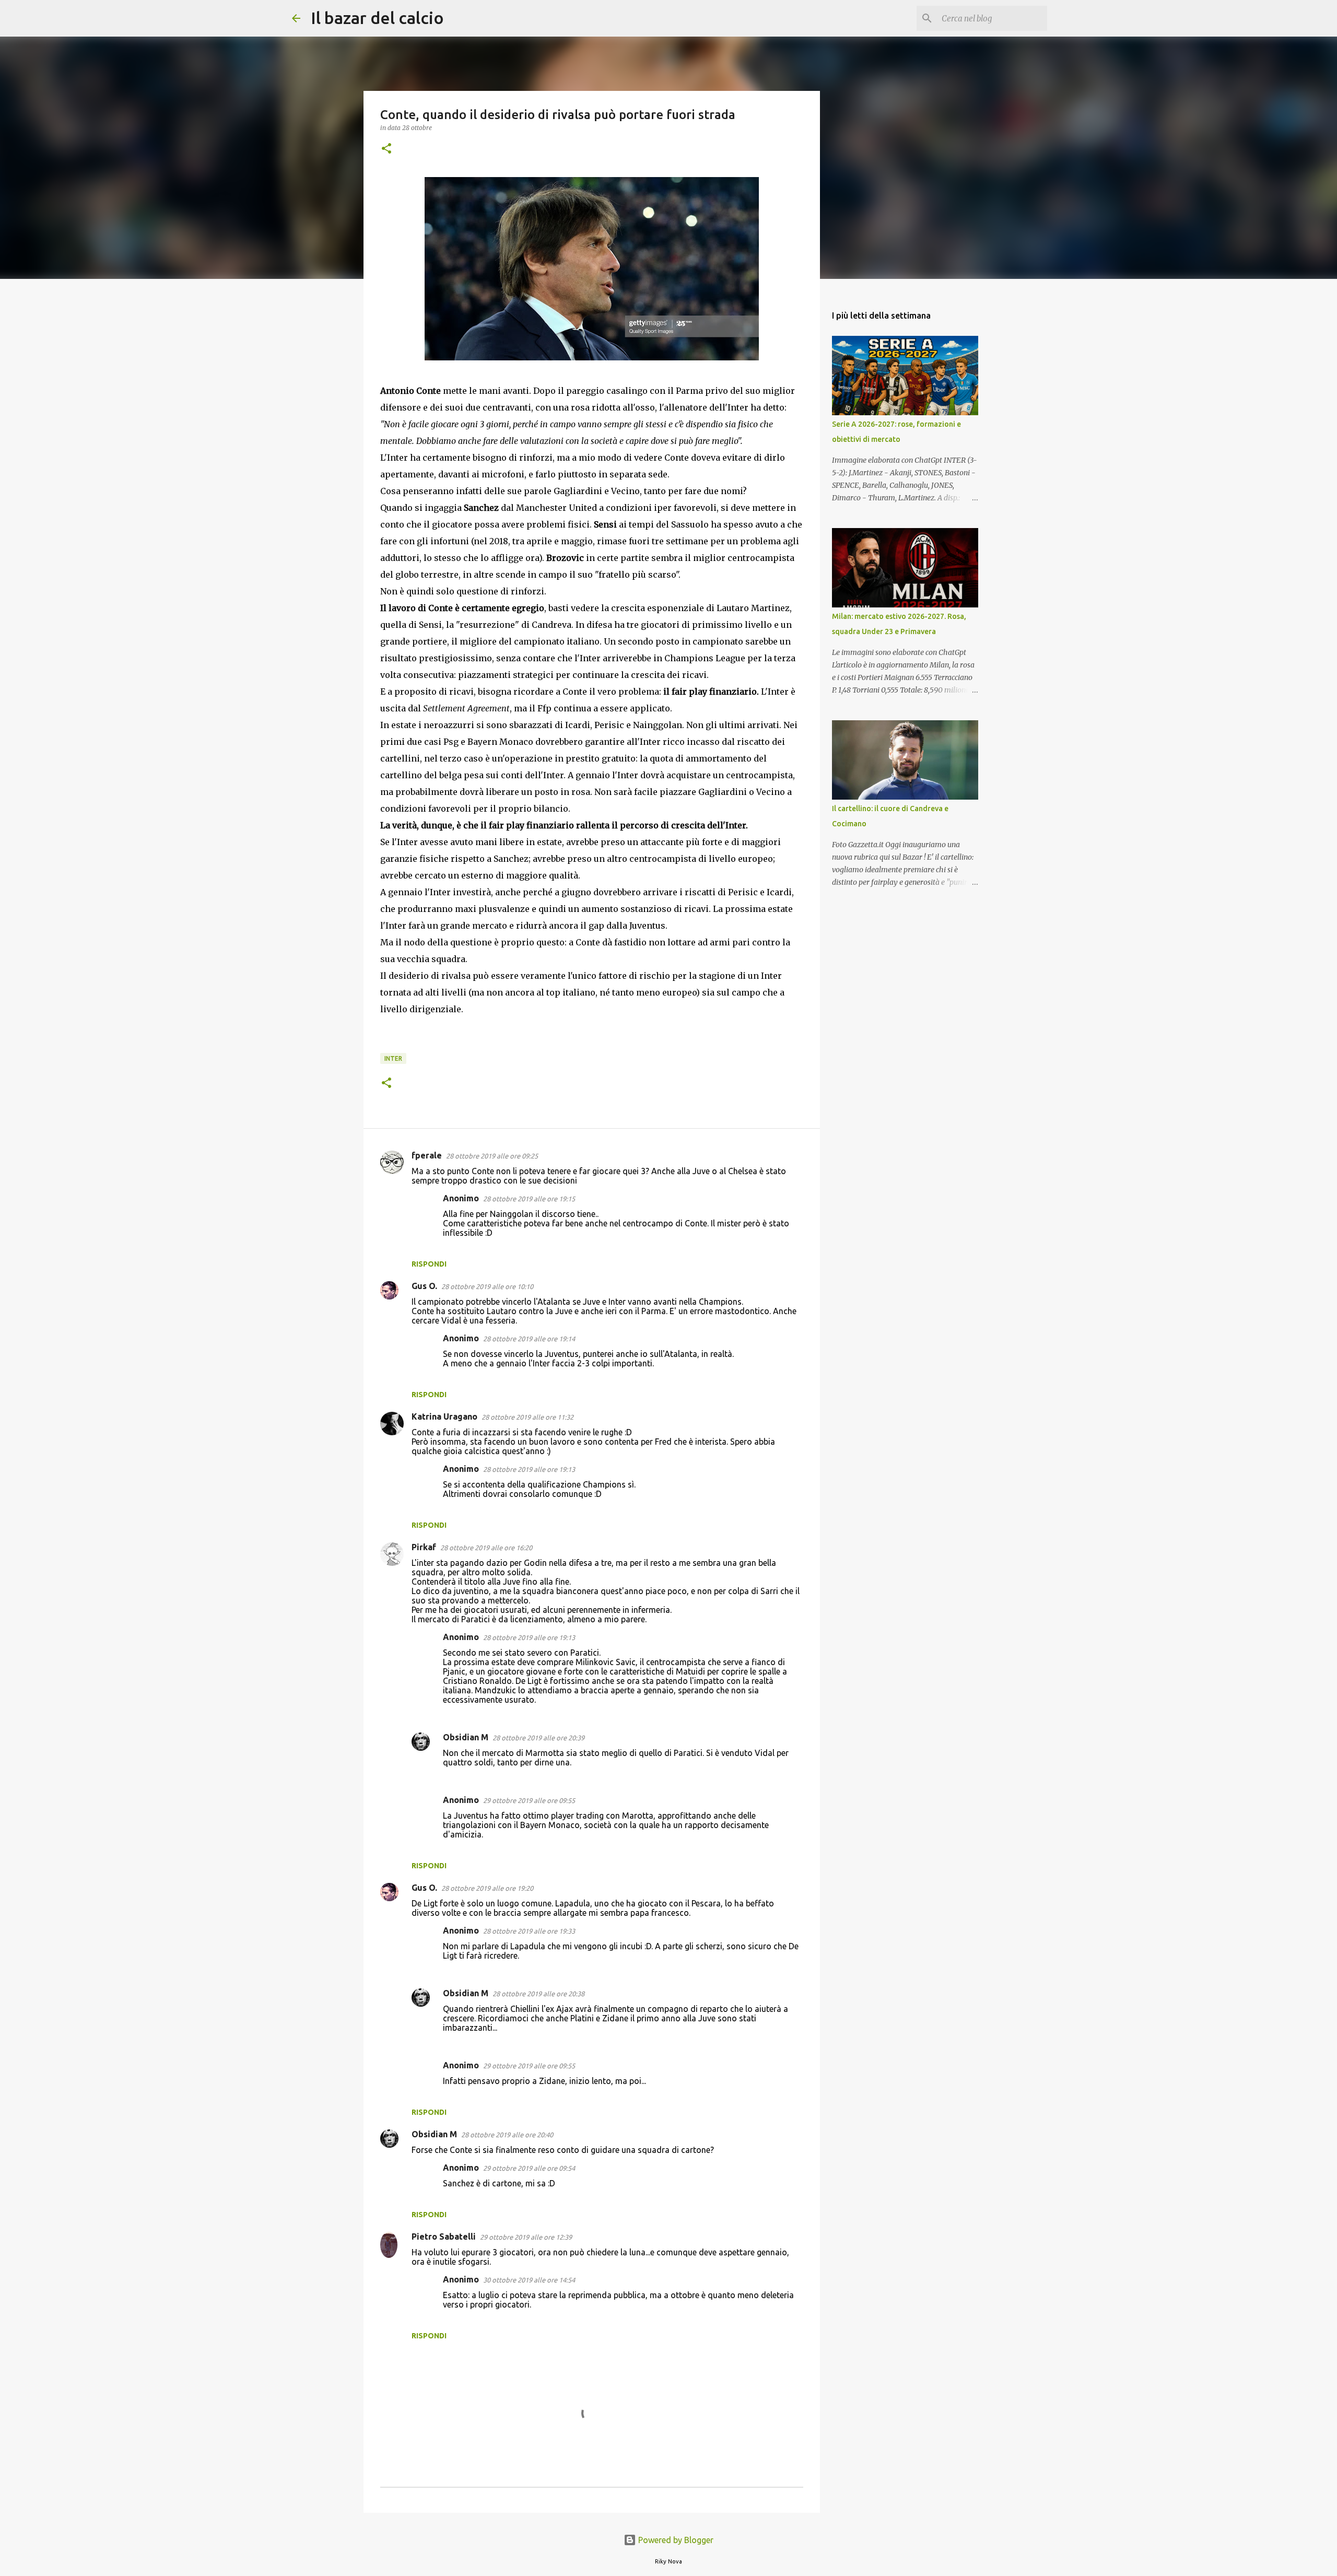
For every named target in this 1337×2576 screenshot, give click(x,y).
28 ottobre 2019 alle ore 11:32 (527, 1417)
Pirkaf (424, 1547)
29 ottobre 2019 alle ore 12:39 (526, 2237)
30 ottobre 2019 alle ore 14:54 (529, 2280)
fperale (427, 1155)
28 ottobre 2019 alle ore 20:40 (507, 2135)
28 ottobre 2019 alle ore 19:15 (529, 1199)
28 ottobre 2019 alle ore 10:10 (487, 1286)
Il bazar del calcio (377, 18)
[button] (386, 149)
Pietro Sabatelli (444, 2237)
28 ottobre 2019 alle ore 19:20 (487, 1888)
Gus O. (424, 1286)
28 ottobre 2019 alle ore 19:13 (529, 1469)
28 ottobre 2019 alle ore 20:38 (538, 1994)
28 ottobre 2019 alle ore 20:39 (538, 1738)
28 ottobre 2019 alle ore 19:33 (529, 1931)
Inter (393, 1058)
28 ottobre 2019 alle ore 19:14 (529, 1339)
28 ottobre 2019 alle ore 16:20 (486, 1548)
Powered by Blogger (675, 2540)
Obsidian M (466, 1737)
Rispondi (429, 1264)
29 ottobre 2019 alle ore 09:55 (529, 1800)
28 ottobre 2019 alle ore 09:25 (492, 1156)
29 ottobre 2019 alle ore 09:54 (529, 2168)
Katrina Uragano (444, 1416)
